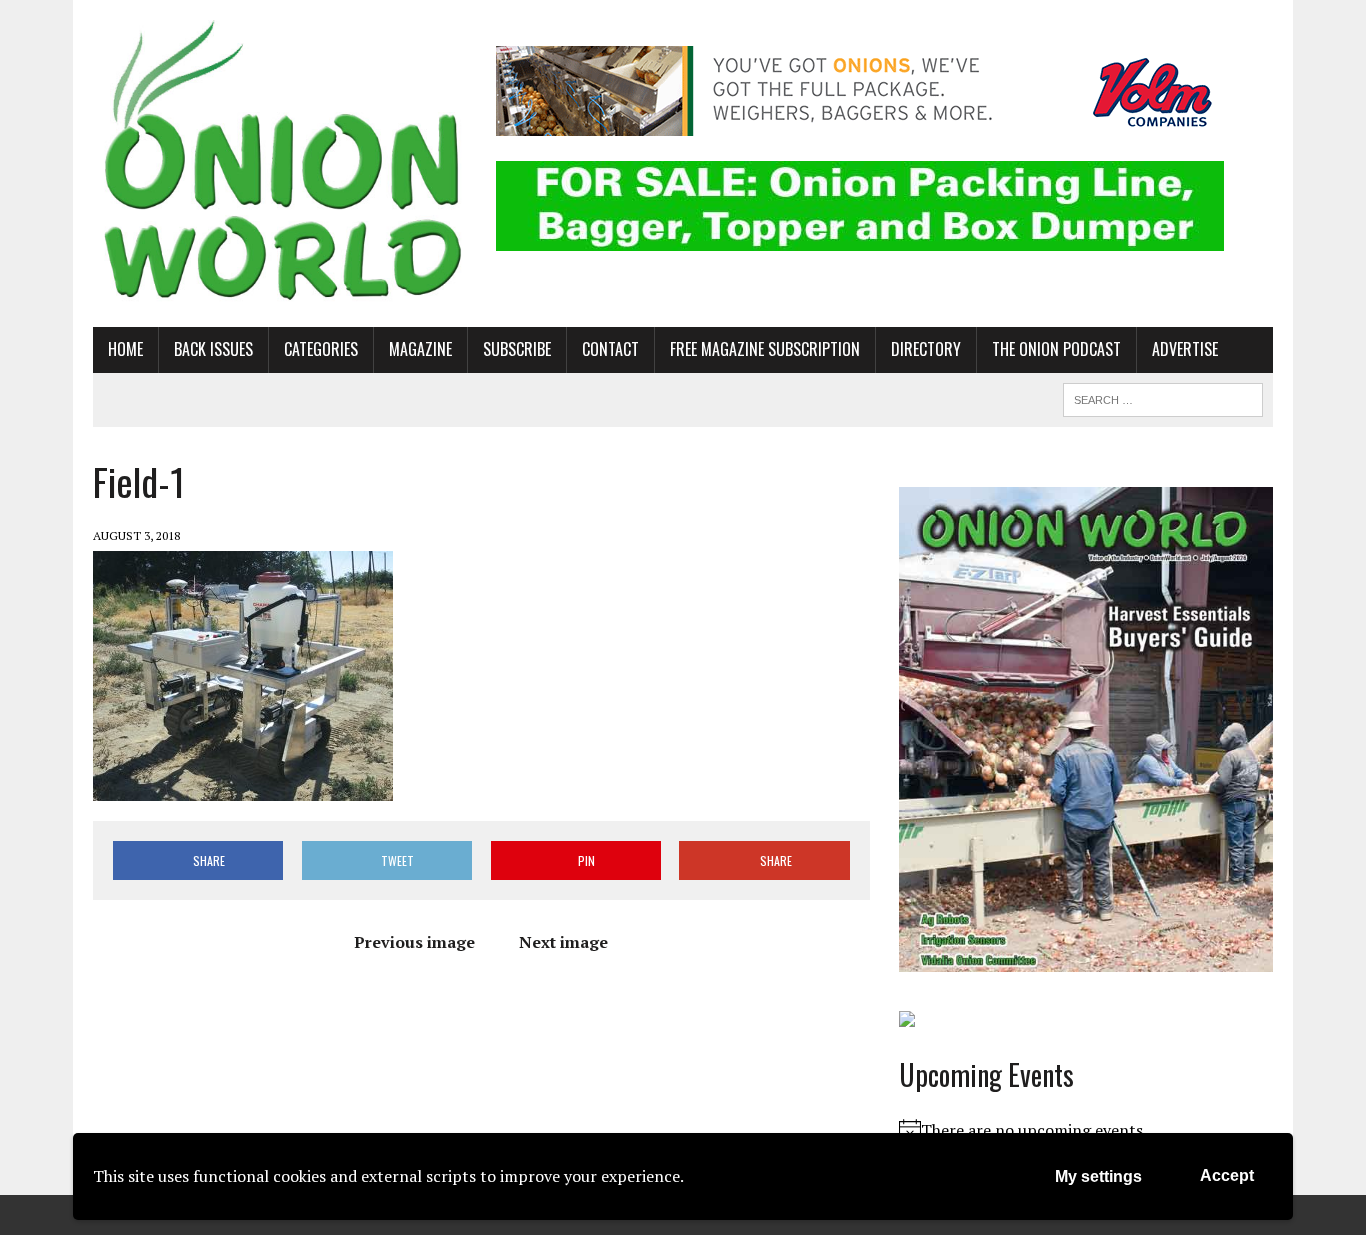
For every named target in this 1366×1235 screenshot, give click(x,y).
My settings (1098, 1176)
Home (125, 349)
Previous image (414, 942)
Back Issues (213, 349)
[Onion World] (280, 163)
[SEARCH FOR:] (1163, 397)
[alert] (1086, 1131)
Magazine (420, 349)
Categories (321, 349)
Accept (1227, 1175)
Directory (926, 349)
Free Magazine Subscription (765, 349)
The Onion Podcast (1056, 349)
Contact (610, 349)
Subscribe (517, 349)
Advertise (1185, 349)
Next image (563, 942)
